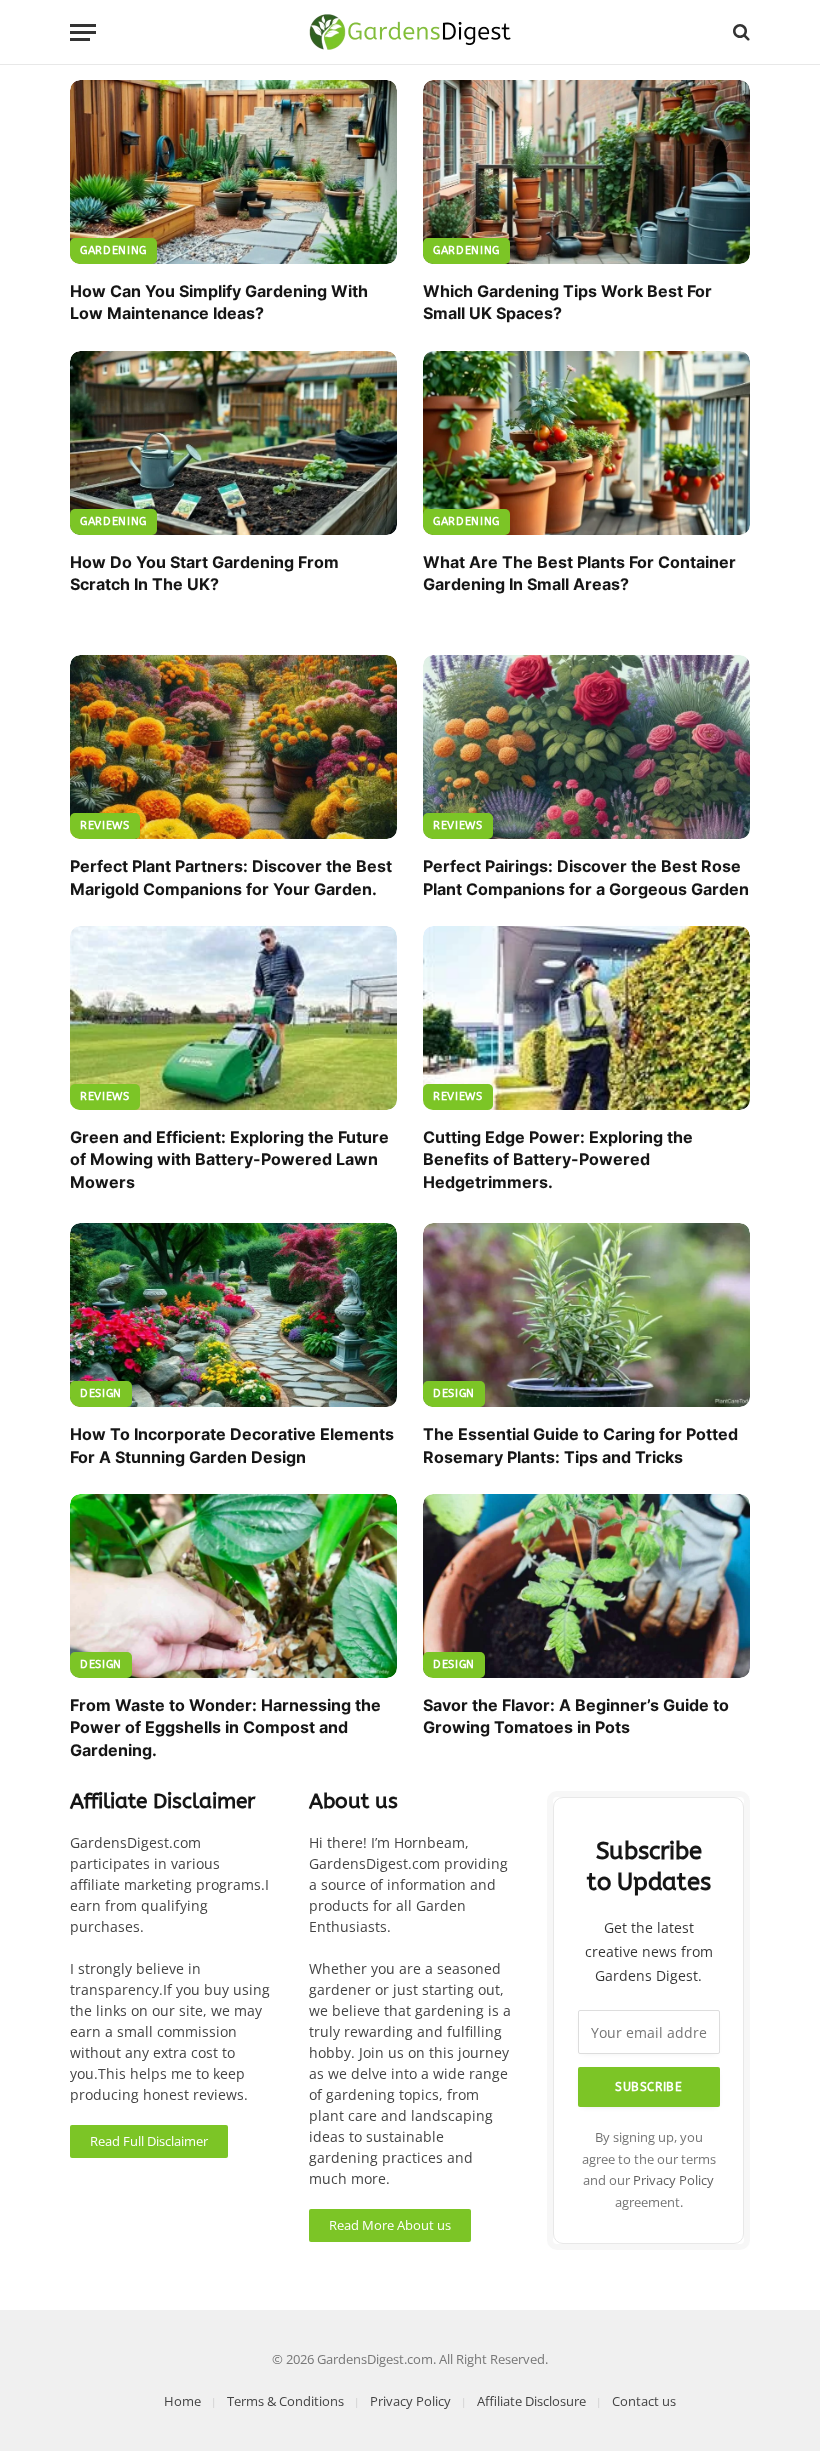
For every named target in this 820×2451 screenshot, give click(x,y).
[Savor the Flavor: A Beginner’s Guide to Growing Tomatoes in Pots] (586, 1586)
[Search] (739, 32)
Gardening (113, 250)
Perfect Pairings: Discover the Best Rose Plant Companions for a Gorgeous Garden (586, 877)
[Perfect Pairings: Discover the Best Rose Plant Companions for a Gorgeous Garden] (586, 747)
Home (182, 2401)
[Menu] (83, 32)
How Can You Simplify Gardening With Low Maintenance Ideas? (219, 302)
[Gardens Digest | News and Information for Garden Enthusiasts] (410, 32)
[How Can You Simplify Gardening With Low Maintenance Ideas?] (233, 172)
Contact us (644, 2401)
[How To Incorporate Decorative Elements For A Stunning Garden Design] (233, 1315)
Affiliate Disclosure (531, 2401)
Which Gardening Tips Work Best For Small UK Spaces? (567, 302)
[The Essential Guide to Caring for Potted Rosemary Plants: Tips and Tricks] (586, 1315)
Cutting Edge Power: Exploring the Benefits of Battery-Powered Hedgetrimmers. (558, 1159)
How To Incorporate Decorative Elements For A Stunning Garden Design (232, 1445)
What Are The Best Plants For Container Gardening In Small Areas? (579, 573)
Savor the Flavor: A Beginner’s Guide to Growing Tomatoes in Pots (576, 1716)
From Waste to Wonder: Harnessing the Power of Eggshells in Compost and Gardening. (225, 1727)
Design (101, 1393)
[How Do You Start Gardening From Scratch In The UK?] (233, 443)
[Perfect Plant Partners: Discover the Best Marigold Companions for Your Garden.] (233, 747)
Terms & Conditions (285, 2401)
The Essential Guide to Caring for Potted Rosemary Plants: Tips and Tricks (580, 1445)
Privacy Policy (673, 2180)
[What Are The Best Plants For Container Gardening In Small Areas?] (586, 443)
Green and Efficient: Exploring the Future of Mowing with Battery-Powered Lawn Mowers (229, 1159)
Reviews (105, 825)
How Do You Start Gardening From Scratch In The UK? (204, 573)
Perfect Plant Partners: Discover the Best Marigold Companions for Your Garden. (231, 877)
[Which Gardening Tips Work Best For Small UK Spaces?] (586, 172)
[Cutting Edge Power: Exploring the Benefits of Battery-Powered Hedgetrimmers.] (586, 1018)
